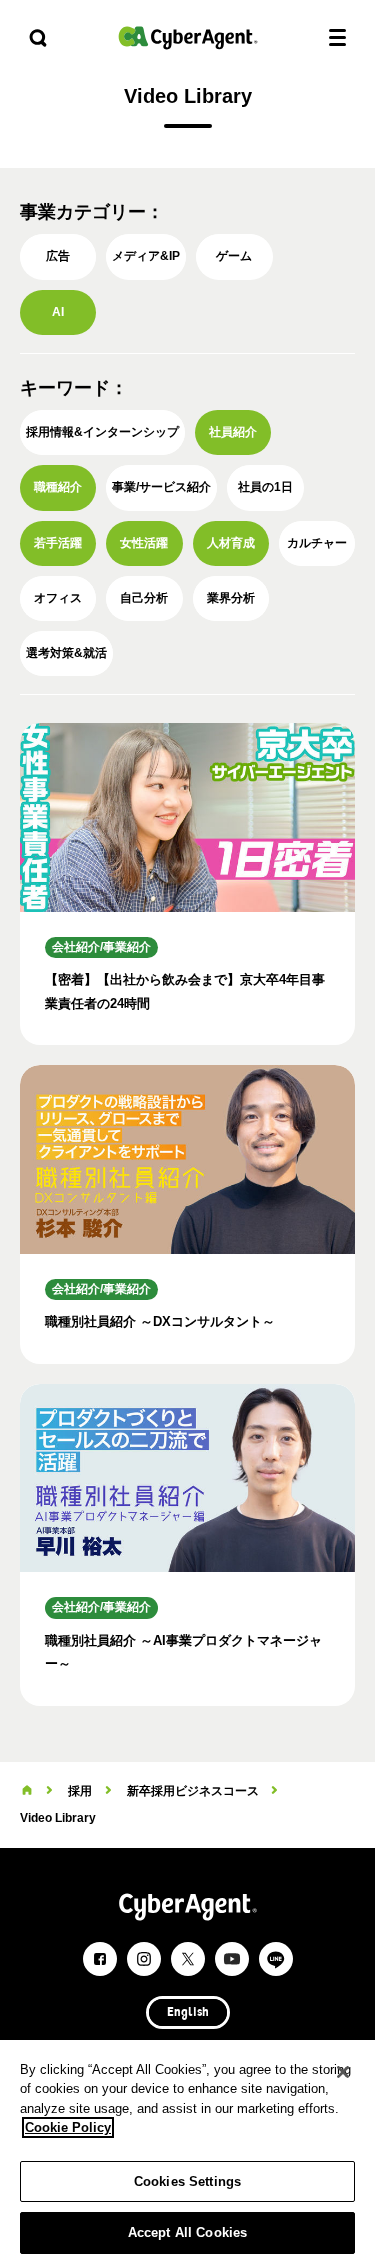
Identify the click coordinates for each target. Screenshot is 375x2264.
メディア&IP (146, 256)
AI (58, 312)
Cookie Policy (68, 2127)
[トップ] (27, 1791)
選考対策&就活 (66, 653)
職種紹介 (58, 487)
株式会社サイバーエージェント (188, 37)
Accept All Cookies (187, 2232)
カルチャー (317, 543)
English (188, 2013)
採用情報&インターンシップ (102, 432)
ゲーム (234, 256)
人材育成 (231, 543)
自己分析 (144, 598)
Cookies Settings (187, 2181)
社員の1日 (265, 487)
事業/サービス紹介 (161, 487)
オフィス (58, 598)
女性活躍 (144, 543)
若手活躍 (58, 543)
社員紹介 (233, 432)
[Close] (343, 2072)
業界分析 (231, 598)
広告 (58, 256)
